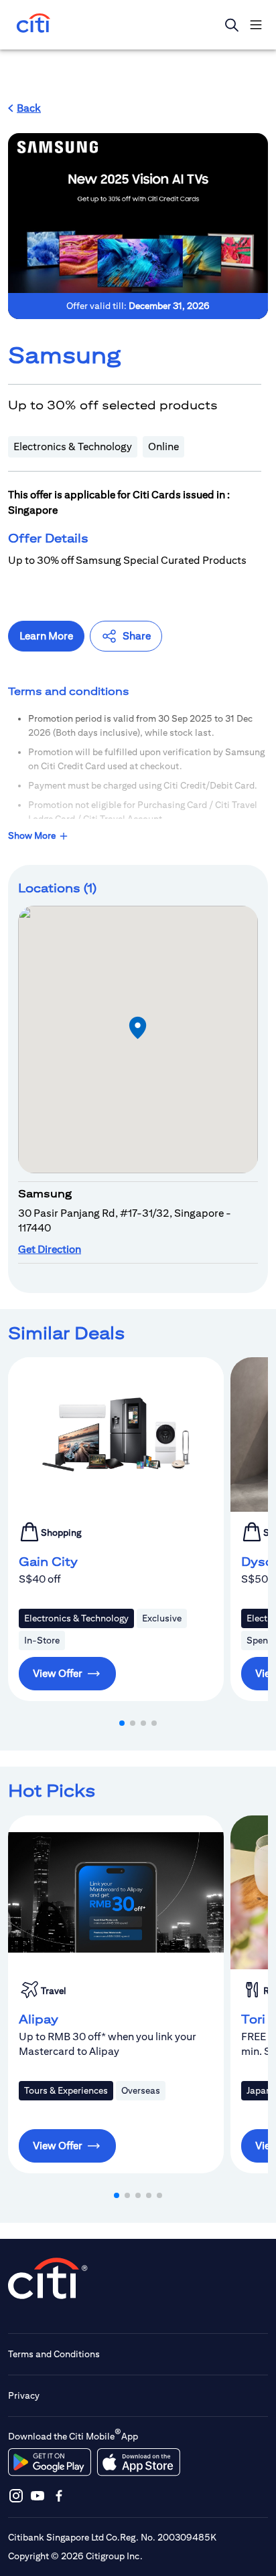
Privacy (24, 2395)
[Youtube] (38, 2495)
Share (137, 636)
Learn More (46, 636)
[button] (24, 108)
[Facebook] (59, 2495)
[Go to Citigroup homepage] (48, 2278)
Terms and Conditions (54, 2354)
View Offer (58, 1673)
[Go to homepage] (33, 24)
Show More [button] (32, 835)
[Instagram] (16, 2495)
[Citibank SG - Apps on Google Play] (50, 2462)
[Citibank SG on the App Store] (138, 2462)
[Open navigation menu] (256, 25)
